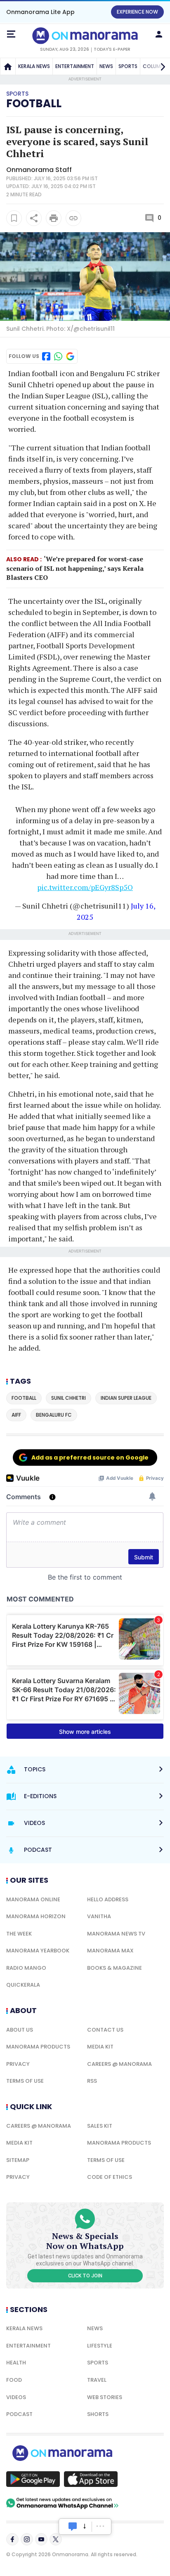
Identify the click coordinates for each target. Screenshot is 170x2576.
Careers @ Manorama (119, 2064)
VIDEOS (16, 2397)
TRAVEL (97, 2380)
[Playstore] (33, 2479)
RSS (92, 2081)
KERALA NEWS (34, 66)
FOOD (14, 2380)
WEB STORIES (105, 2397)
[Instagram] (27, 2539)
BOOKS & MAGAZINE (115, 1968)
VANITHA (99, 1916)
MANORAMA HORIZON (36, 1916)
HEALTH (16, 2363)
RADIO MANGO (26, 1968)
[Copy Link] (73, 218)
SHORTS (98, 2414)
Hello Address (108, 1899)
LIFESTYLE (100, 2346)
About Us (20, 2030)
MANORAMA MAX (110, 1951)
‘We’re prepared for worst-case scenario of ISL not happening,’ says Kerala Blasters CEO (75, 568)
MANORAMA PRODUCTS (38, 2047)
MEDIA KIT (100, 2047)
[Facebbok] (12, 2539)
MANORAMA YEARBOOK (38, 1951)
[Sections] (11, 34)
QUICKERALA (23, 1985)
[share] (34, 218)
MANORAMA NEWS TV (116, 1934)
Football (34, 104)
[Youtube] (41, 2539)
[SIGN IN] (159, 34)
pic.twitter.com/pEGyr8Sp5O (85, 887)
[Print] (54, 218)
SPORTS (128, 66)
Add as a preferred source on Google (90, 1458)
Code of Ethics (110, 2177)
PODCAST (19, 2414)
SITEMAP (18, 2160)
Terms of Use (25, 2081)
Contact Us (105, 2030)
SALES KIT (100, 2126)
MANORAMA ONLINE (33, 1899)
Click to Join (85, 2276)
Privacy (18, 2064)
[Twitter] (56, 2539)
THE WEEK (19, 1934)
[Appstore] (91, 2479)
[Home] (8, 66)
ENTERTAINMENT (75, 66)
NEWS (106, 66)
